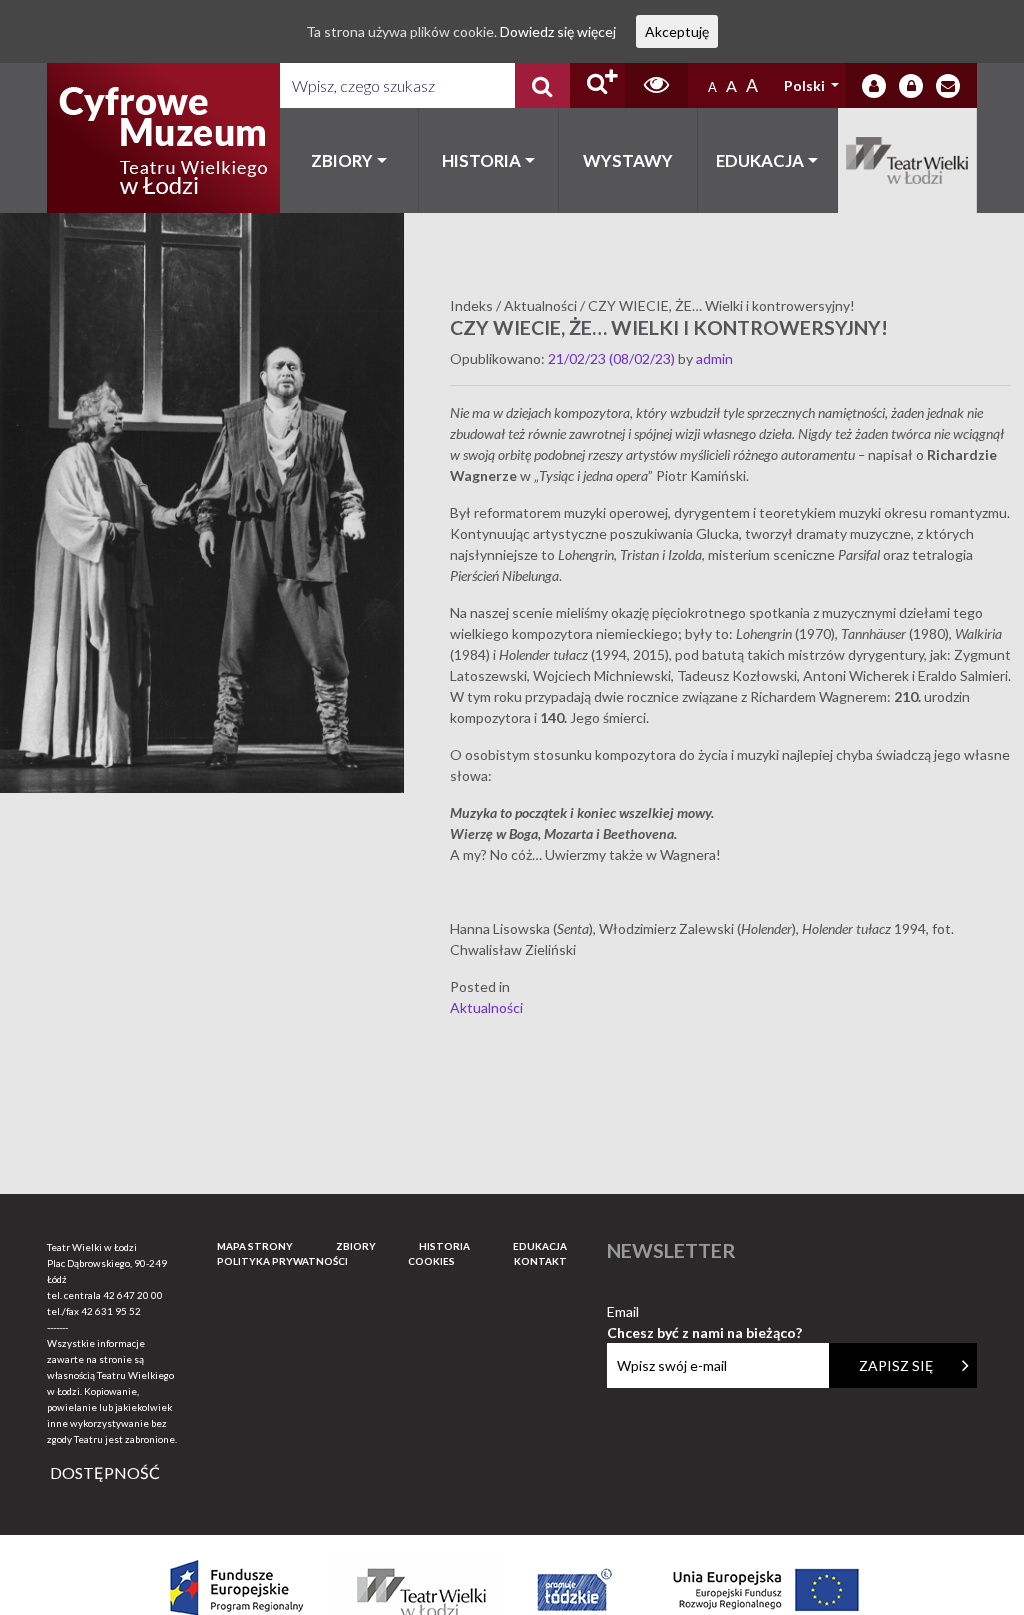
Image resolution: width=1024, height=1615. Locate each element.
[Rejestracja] (911, 86)
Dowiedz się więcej (558, 31)
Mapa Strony (255, 1246)
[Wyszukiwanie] (542, 85)
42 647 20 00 (133, 1295)
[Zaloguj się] (874, 86)
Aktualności (486, 1007)
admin (714, 358)
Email (704, 1312)
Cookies (431, 1261)
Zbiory (342, 160)
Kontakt (540, 1261)
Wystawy (628, 160)
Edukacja (760, 160)
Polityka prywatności (282, 1261)
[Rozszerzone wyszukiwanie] (597, 85)
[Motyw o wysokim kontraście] (656, 85)
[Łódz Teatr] (163, 138)
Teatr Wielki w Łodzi (908, 160)
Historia (481, 160)
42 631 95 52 (111, 1311)
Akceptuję (677, 31)
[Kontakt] (948, 86)
